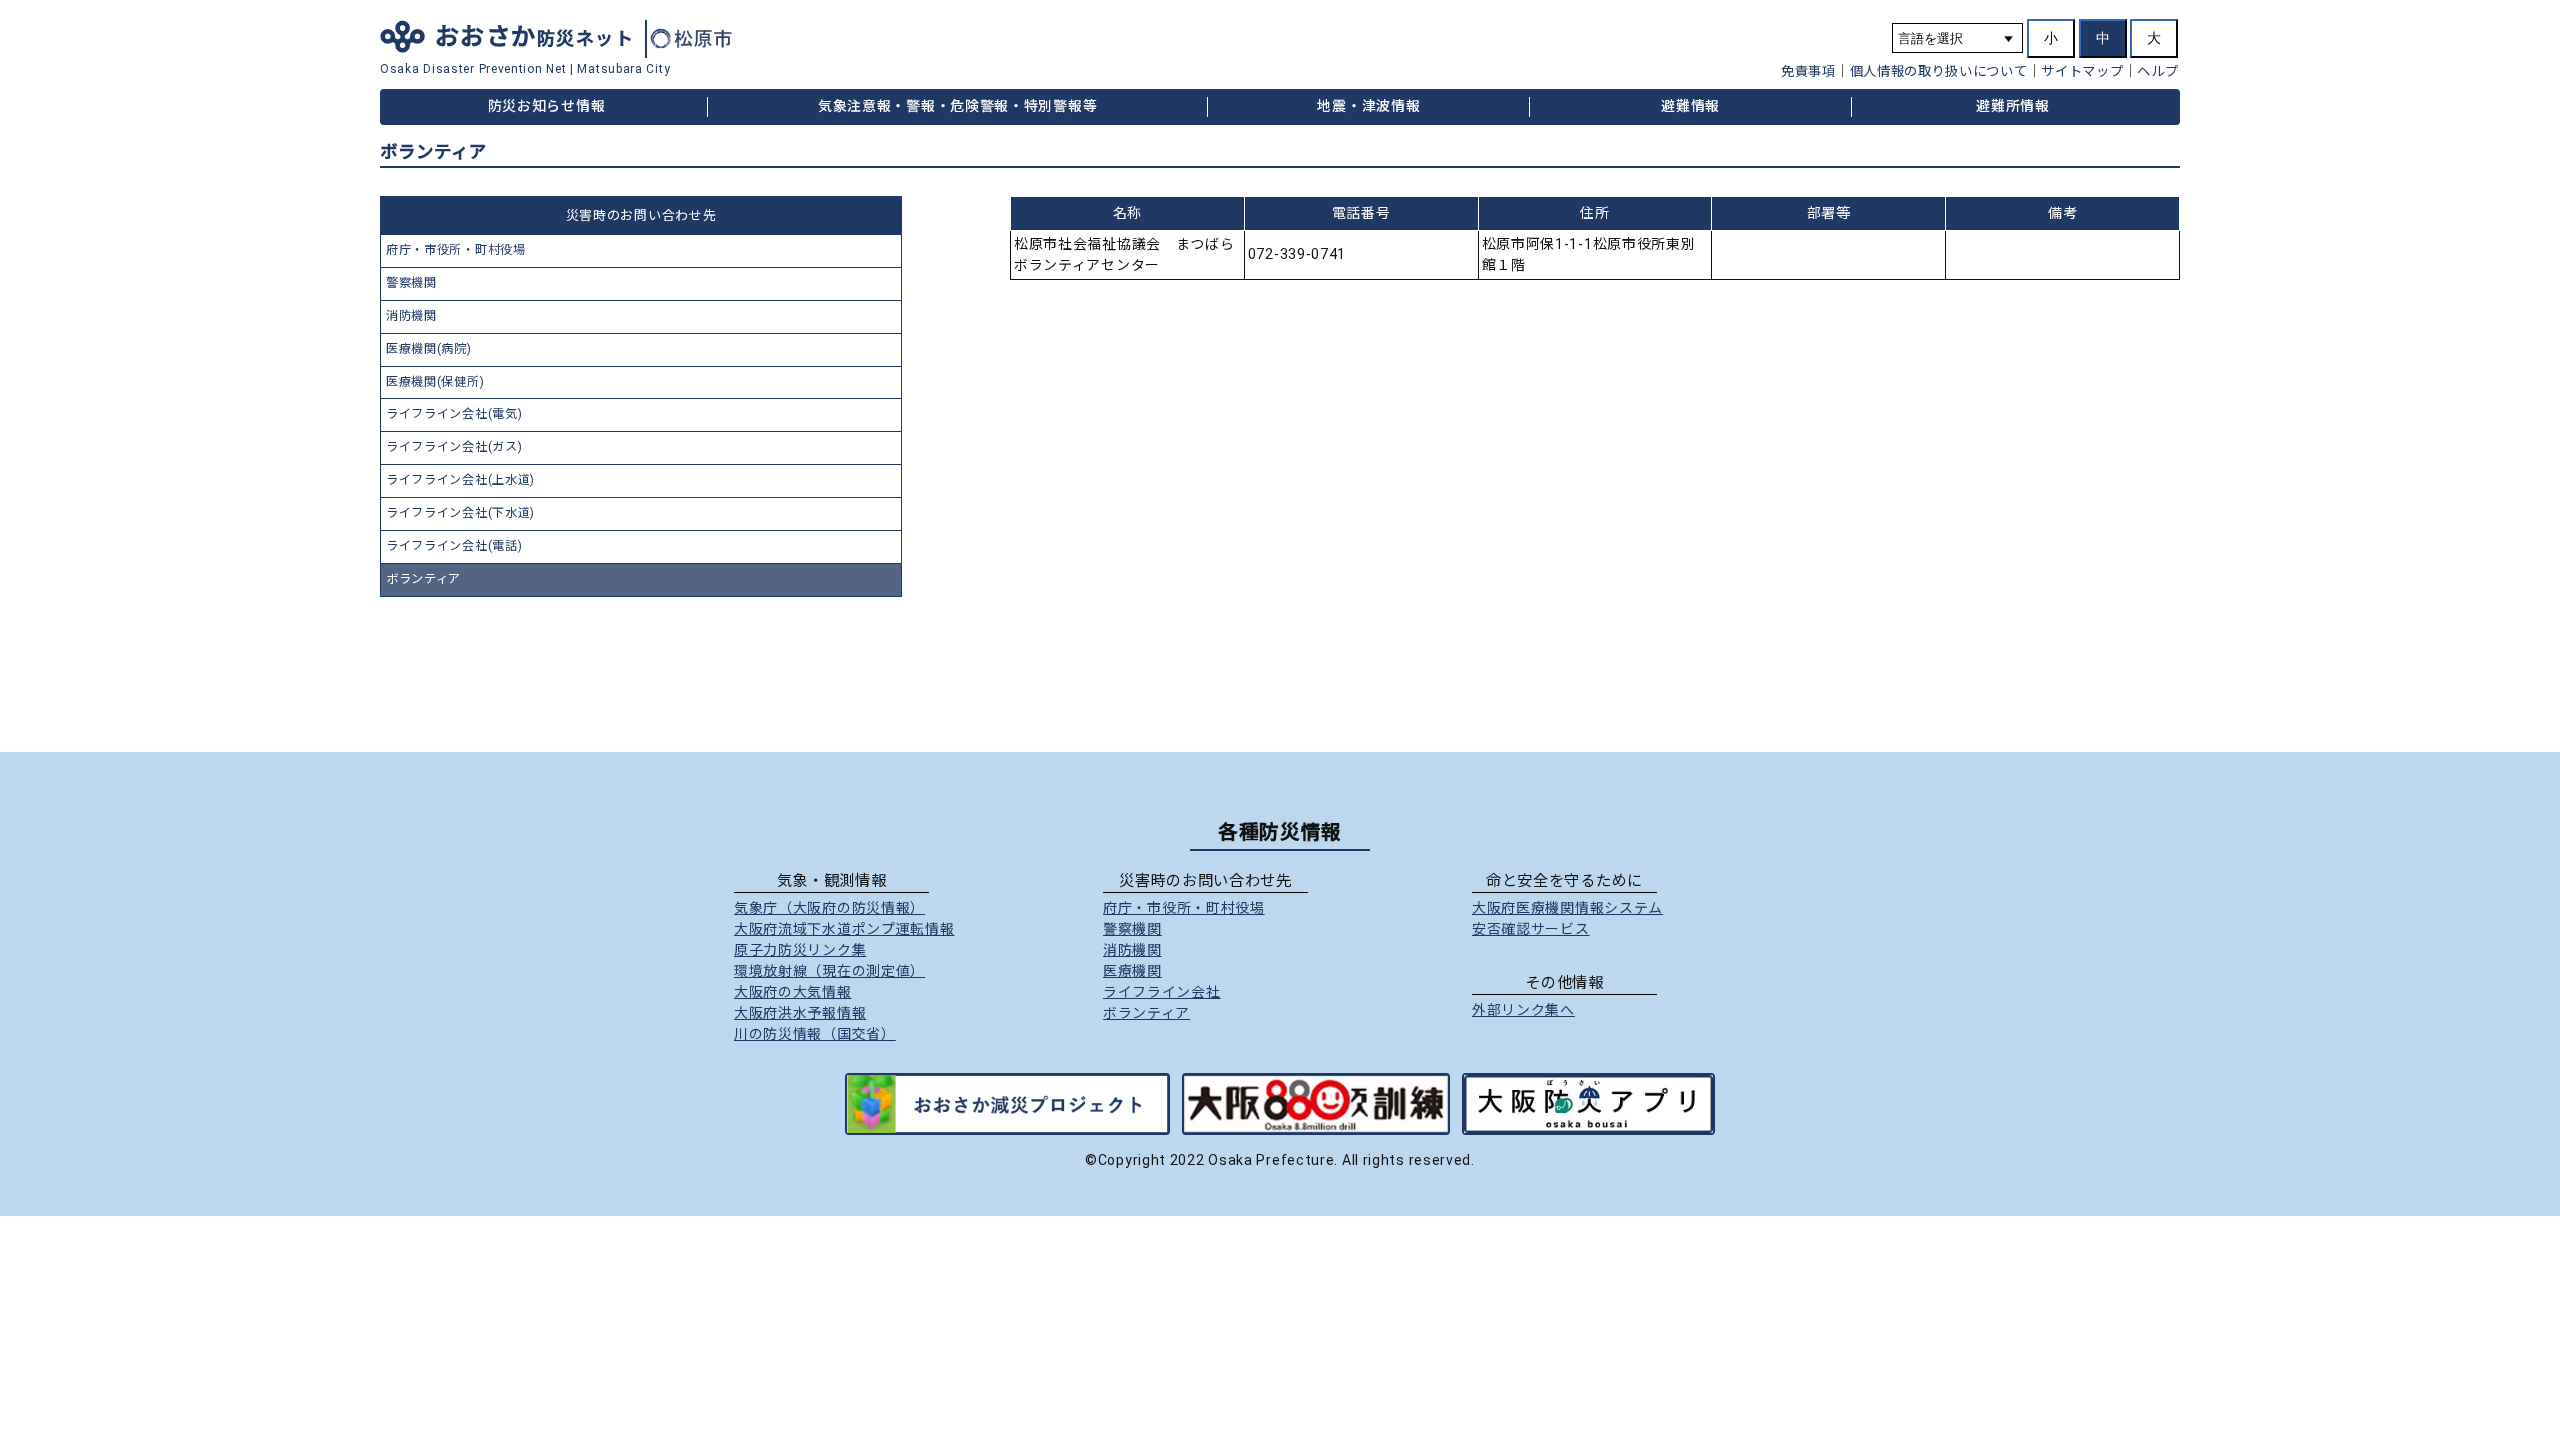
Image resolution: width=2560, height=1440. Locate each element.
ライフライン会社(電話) (454, 546)
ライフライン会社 (1162, 992)
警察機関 (411, 283)
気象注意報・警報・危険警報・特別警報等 (957, 106)
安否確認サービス (1531, 929)
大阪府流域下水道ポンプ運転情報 (844, 929)
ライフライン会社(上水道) (460, 480)
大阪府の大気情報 (793, 992)
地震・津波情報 (1368, 106)
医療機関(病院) (429, 349)
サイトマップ (2082, 71)
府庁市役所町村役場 (1184, 908)
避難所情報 (2013, 106)
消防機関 (411, 316)
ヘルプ (2157, 71)
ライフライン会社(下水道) (460, 513)
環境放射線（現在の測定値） (829, 971)
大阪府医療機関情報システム (1567, 908)
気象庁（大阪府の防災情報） (829, 908)
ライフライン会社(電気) (454, 414)
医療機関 (1132, 971)
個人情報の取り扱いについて (1939, 71)
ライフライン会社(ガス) (454, 447)
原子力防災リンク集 (800, 950)
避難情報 (1690, 106)
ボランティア (423, 579)
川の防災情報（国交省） (815, 1034)
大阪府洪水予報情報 (800, 1013)
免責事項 (1808, 71)
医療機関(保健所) (435, 382)
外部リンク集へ (1523, 1010)
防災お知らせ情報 (547, 106)
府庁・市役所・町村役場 (456, 250)
